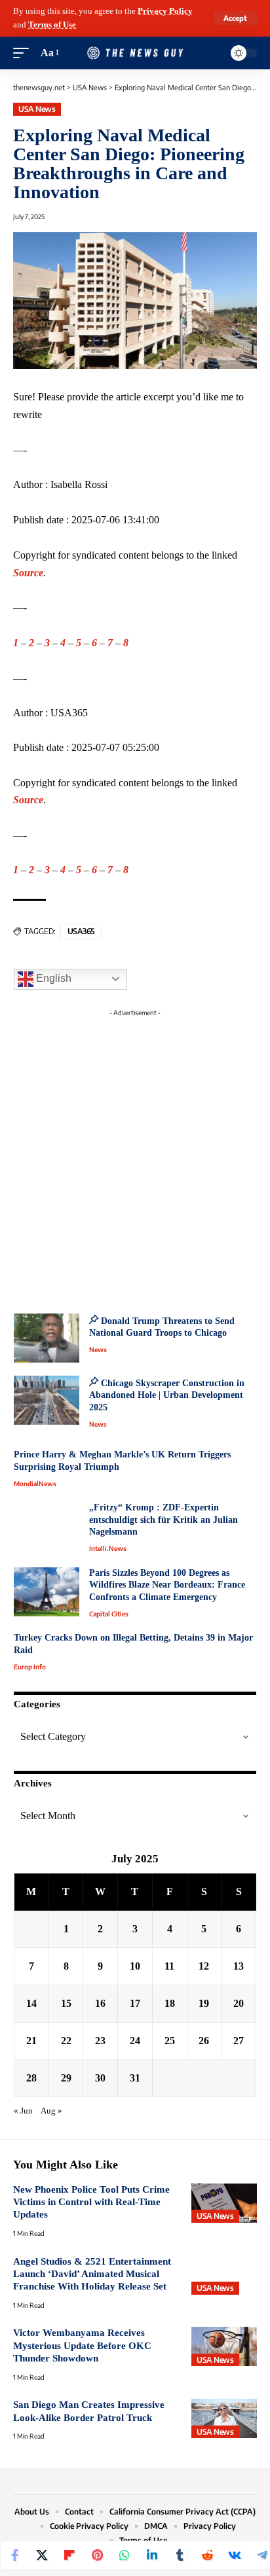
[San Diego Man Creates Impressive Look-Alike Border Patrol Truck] (224, 2418)
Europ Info (30, 1667)
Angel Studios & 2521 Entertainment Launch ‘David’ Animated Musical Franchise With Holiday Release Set (92, 2274)
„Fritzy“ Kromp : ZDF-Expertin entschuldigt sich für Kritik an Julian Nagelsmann (164, 1520)
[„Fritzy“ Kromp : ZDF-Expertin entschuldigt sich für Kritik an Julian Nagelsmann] (47, 1526)
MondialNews (35, 1484)
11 (169, 1966)
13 (239, 1966)
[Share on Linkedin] (152, 2555)
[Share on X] (42, 2555)
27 (239, 2041)
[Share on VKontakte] (235, 2555)
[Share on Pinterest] (97, 2555)
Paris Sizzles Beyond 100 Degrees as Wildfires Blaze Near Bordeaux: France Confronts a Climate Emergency (167, 1585)
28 (31, 2078)
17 (135, 2003)
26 (204, 2041)
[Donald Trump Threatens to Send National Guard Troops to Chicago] (47, 1338)
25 (170, 2041)
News (98, 1349)
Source (28, 573)
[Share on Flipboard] (69, 2555)
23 (100, 2041)
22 (66, 2041)
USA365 (81, 931)
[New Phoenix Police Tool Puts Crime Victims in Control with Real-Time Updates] (224, 2203)
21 (31, 2041)
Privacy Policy (165, 11)
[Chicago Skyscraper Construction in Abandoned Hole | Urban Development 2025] (47, 1400)
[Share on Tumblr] (180, 2555)
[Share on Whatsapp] (125, 2555)
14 (31, 2003)
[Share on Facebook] (14, 2555)
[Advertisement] (135, 1157)
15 (66, 2003)
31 (135, 2078)
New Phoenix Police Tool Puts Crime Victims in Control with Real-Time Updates (91, 2202)
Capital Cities (109, 1614)
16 (100, 2003)
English (52, 978)
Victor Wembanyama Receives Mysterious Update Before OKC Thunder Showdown (82, 2345)
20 (239, 2003)
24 (135, 2041)
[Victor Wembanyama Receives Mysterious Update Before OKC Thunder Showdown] (224, 2346)
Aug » (51, 2111)
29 (66, 2078)
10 (135, 1966)
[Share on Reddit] (207, 2555)
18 (170, 2003)
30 (100, 2078)
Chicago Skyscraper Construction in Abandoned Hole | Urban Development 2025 (167, 1395)
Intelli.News (108, 1548)
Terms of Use (52, 25)
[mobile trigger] (24, 53)
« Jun (23, 2111)
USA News (37, 109)
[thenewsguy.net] (135, 53)
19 (204, 2003)
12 (204, 1966)
